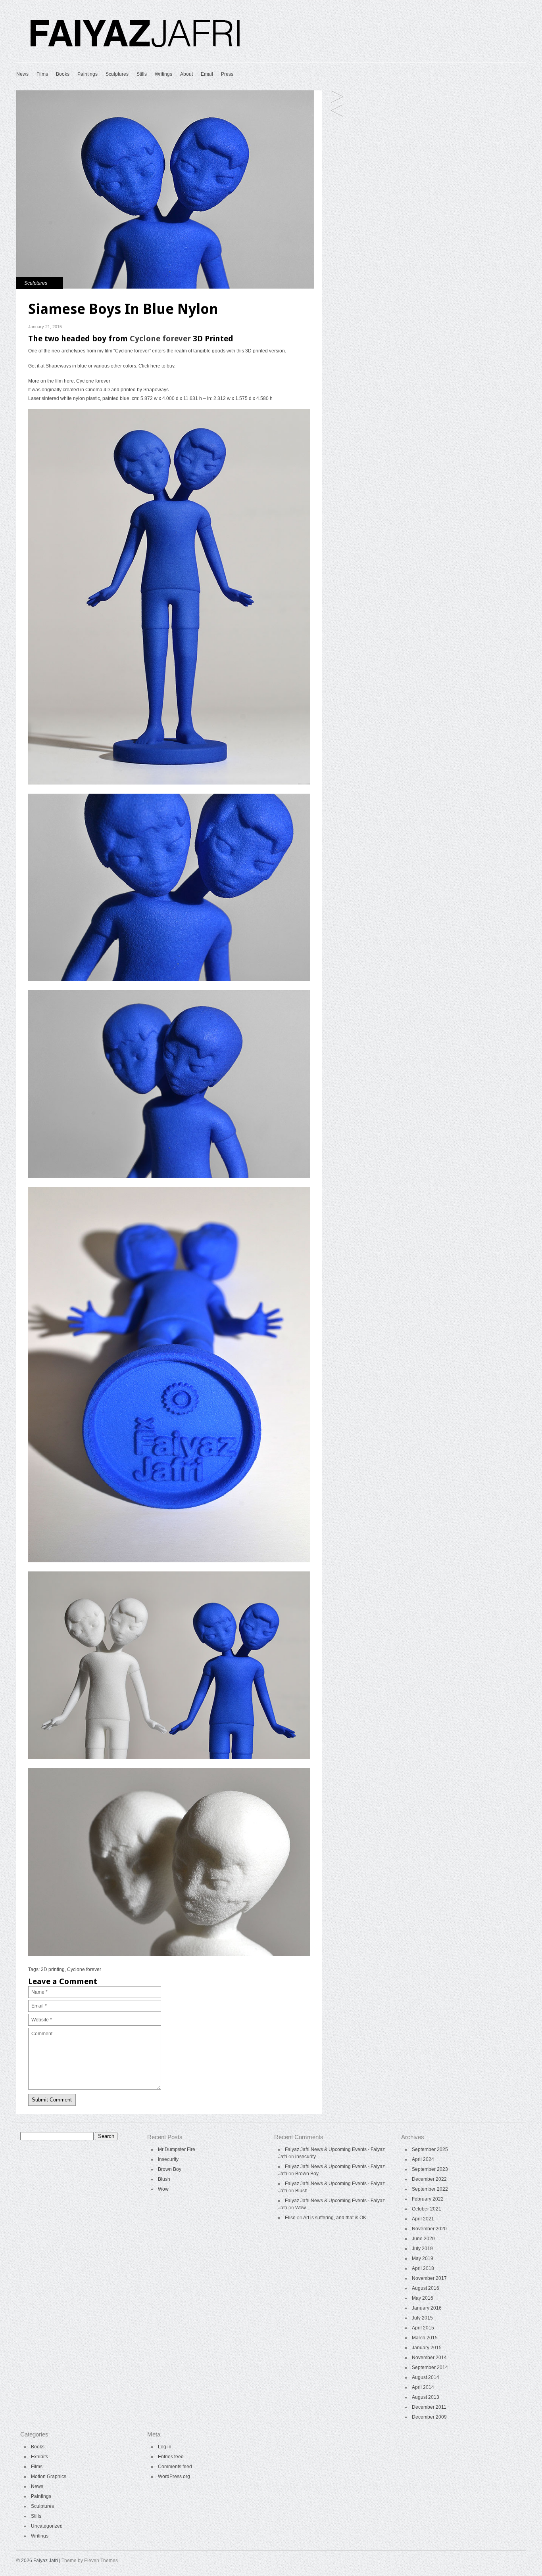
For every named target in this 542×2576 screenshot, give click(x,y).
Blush (164, 2179)
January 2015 (427, 2348)
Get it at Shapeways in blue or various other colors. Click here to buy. (102, 366)
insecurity (168, 2159)
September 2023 (430, 2169)
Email (207, 74)
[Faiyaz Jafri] (135, 52)
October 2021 (427, 2209)
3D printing (53, 1969)
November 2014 (429, 2358)
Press (227, 74)
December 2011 (429, 2407)
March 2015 (425, 2338)
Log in (165, 2447)
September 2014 (430, 2367)
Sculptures (117, 74)
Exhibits (39, 2457)
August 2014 (426, 2377)
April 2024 (423, 2159)
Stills (142, 74)
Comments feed (175, 2467)
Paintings (87, 74)
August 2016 (426, 2288)
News (22, 74)
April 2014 (423, 2387)
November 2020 (429, 2229)
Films (42, 74)
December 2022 (429, 2179)
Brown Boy (170, 2169)
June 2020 (423, 2239)
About (186, 74)
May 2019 (423, 2258)
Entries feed (171, 2457)
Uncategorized (47, 2526)
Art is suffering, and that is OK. (335, 2218)
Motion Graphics (49, 2476)
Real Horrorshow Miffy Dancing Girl (337, 97)
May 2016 (423, 2298)
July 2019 (422, 2249)
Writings (163, 74)
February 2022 (428, 2199)
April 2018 (423, 2268)
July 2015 (422, 2318)
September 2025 (430, 2149)
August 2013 (426, 2397)
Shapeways (156, 390)
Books (63, 74)
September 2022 (430, 2189)
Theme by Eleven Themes (90, 2561)
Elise (290, 2218)
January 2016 (427, 2308)
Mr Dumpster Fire (177, 2149)
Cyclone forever (160, 339)
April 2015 (423, 2328)
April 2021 (423, 2219)
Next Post (337, 111)
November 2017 (429, 2278)
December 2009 (429, 2417)
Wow (163, 2189)
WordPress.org (174, 2476)
